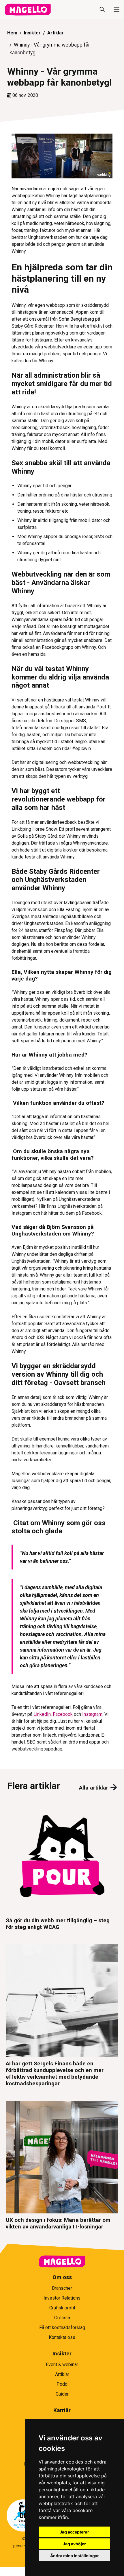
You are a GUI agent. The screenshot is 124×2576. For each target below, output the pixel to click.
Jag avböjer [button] (74, 2544)
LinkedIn (42, 1714)
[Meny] (114, 10)
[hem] (28, 10)
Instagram (92, 1714)
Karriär (62, 2410)
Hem (12, 33)
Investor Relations (62, 2298)
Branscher (62, 2288)
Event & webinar (62, 2364)
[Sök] (102, 10)
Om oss (62, 2277)
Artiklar (56, 33)
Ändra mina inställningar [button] (75, 2556)
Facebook (63, 1714)
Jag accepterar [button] (74, 2532)
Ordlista (62, 2318)
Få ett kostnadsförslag (62, 2327)
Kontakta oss (62, 2337)
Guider (62, 2394)
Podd (62, 2384)
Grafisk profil (62, 2308)
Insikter (32, 33)
